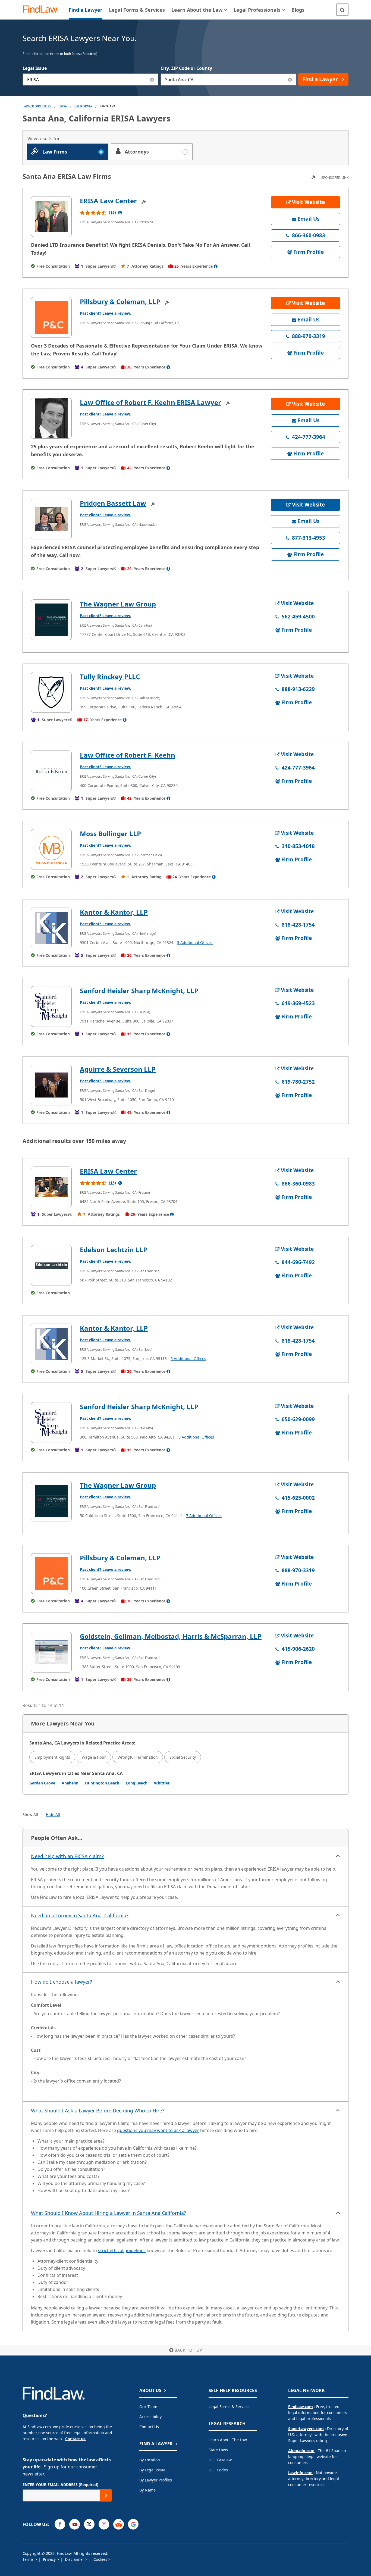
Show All (30, 1814)
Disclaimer (75, 2559)
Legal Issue (35, 68)
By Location (150, 2460)
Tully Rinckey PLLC (110, 676)
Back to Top (188, 2350)
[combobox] (90, 79)
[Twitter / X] (89, 2524)
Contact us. (76, 2439)
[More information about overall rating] (120, 212)
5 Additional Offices (195, 942)
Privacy (50, 2559)
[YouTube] (75, 2524)
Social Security (183, 1757)
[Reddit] (119, 2524)
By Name (147, 2490)
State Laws (218, 2450)
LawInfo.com (300, 2473)
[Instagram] (104, 2524)
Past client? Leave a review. (105, 313)
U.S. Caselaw (220, 2460)
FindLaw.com (301, 2407)
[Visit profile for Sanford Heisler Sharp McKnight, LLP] (51, 1006)
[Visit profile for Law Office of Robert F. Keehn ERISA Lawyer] (51, 418)
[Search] (342, 10)
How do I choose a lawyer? (62, 1982)
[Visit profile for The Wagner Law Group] (51, 620)
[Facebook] (60, 2524)
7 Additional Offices (204, 1516)
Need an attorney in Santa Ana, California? (80, 1915)
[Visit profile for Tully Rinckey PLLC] (51, 692)
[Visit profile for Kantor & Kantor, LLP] (51, 928)
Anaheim (70, 1783)
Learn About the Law (228, 2440)
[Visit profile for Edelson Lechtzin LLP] (51, 1265)
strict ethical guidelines (122, 2250)
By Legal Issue (152, 2470)
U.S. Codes (218, 2470)
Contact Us (149, 2427)
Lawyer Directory (37, 106)
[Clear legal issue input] (152, 79)
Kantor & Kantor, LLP (114, 912)
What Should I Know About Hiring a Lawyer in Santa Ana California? (109, 2213)
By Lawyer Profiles (156, 2480)
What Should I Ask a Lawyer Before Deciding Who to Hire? (98, 2111)
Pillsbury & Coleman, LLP (120, 301)
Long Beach (137, 1783)
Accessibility (150, 2417)
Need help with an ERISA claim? (67, 1856)
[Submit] (106, 2495)
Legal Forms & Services (229, 2407)
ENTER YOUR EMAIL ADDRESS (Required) (60, 2485)
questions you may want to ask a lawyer (158, 2130)
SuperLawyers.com (306, 2429)
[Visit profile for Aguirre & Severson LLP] (51, 1085)
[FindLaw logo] (43, 10)
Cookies (101, 2559)
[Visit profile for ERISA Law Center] (51, 217)
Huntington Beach (102, 1783)
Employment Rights (52, 1757)
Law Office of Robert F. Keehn (128, 755)
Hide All (53, 1814)
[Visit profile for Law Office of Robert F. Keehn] (51, 771)
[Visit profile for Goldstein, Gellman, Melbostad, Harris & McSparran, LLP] (51, 1652)
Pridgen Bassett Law (113, 503)
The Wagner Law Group (118, 604)
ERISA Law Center (108, 201)
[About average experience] (216, 266)
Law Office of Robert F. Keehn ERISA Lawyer (150, 402)
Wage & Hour (94, 1757)
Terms (29, 2559)
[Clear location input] (290, 79)
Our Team (148, 2407)
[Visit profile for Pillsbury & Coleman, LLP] (51, 317)
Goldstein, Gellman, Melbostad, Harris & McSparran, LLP (171, 1636)
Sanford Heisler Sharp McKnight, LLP (139, 991)
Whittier (162, 1783)
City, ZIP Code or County (186, 68)
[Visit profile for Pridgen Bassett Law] (51, 519)
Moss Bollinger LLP (110, 834)
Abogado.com (301, 2451)
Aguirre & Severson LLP (118, 1069)
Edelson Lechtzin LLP (114, 1250)
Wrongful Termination (138, 1757)
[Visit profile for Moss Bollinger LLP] (51, 849)
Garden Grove (42, 1783)
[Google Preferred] (133, 2524)
